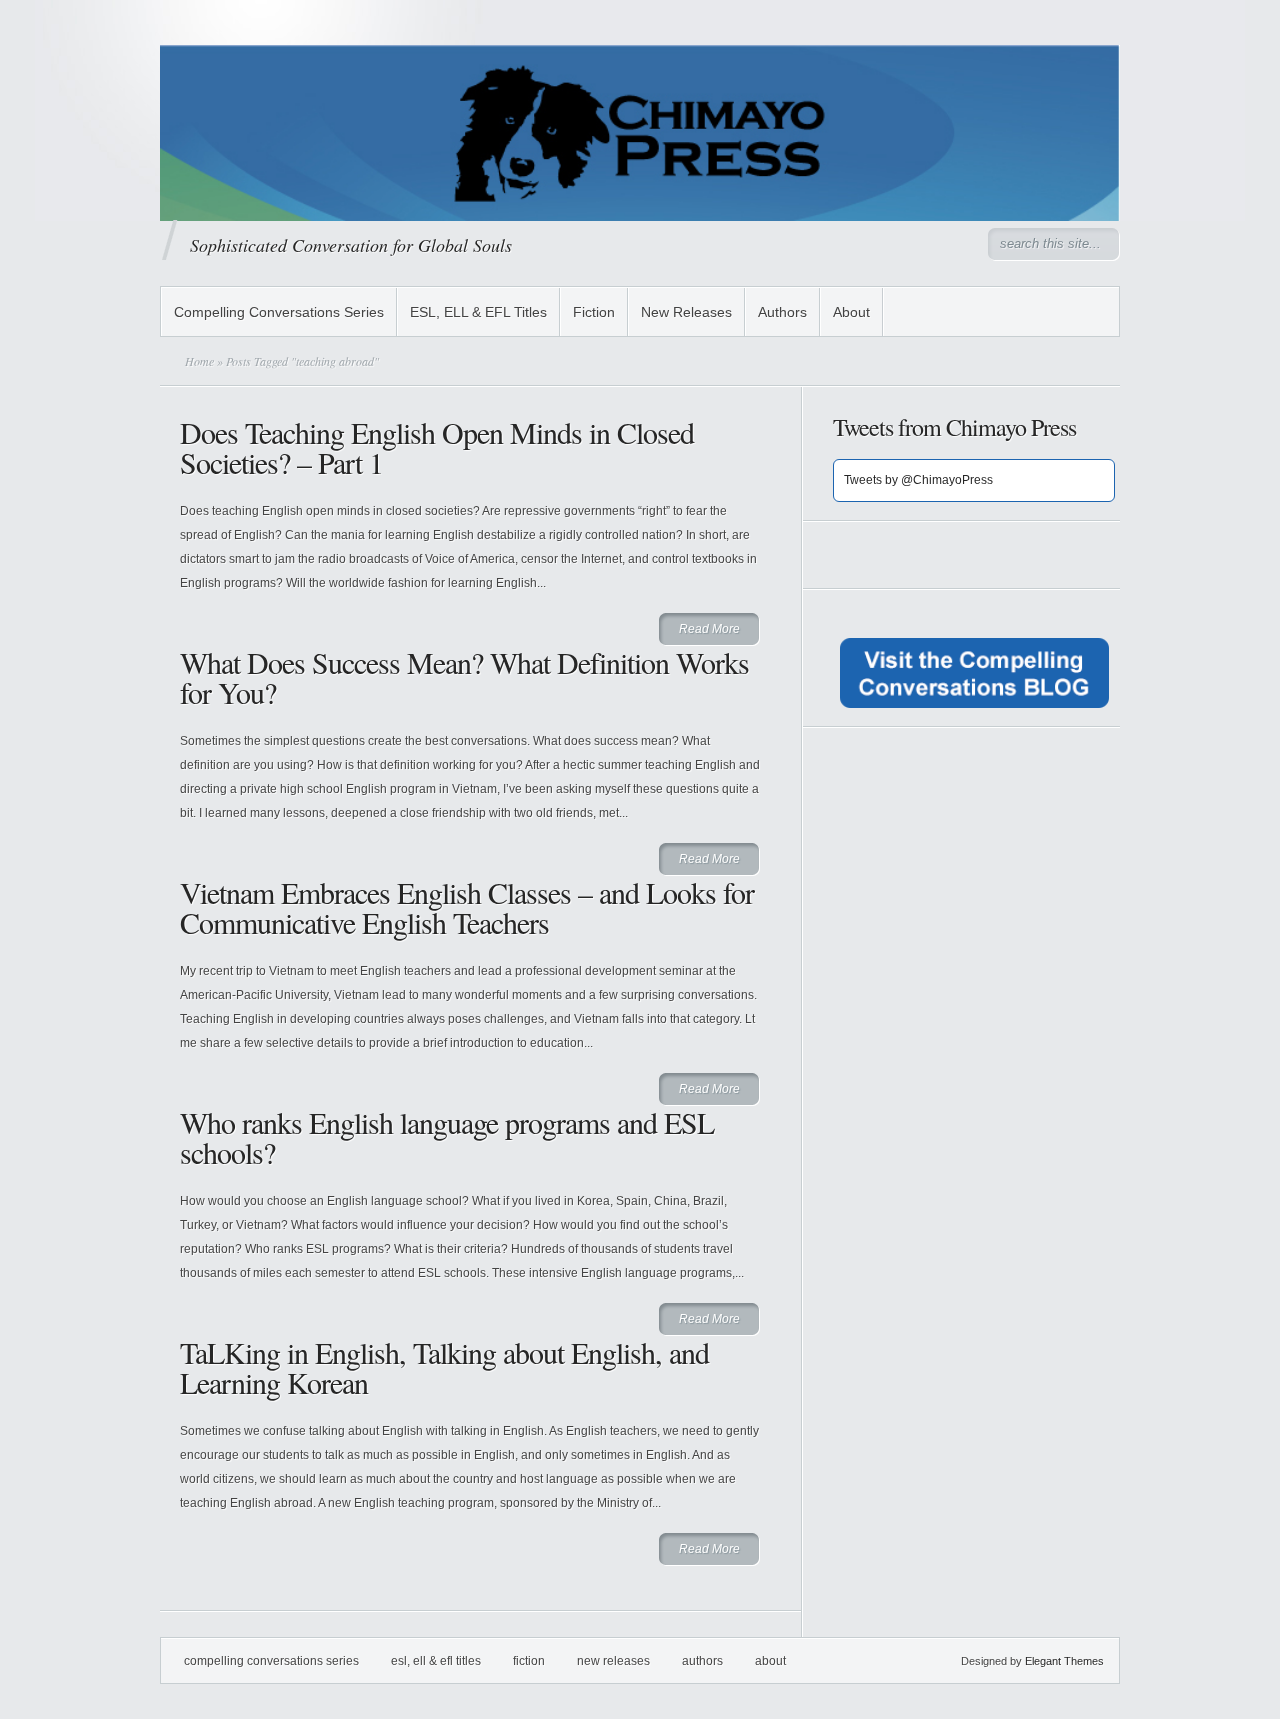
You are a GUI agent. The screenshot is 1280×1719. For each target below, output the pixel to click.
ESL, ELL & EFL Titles (478, 312)
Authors (782, 312)
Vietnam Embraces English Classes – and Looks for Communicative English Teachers (467, 907)
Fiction (594, 312)
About (851, 312)
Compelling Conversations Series (279, 312)
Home (199, 361)
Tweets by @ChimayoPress (918, 480)
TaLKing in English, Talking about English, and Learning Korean (444, 1367)
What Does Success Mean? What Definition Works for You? (464, 677)
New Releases (686, 312)
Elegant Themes (1064, 1661)
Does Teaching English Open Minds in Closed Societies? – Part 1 (437, 447)
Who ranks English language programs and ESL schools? (447, 1137)
